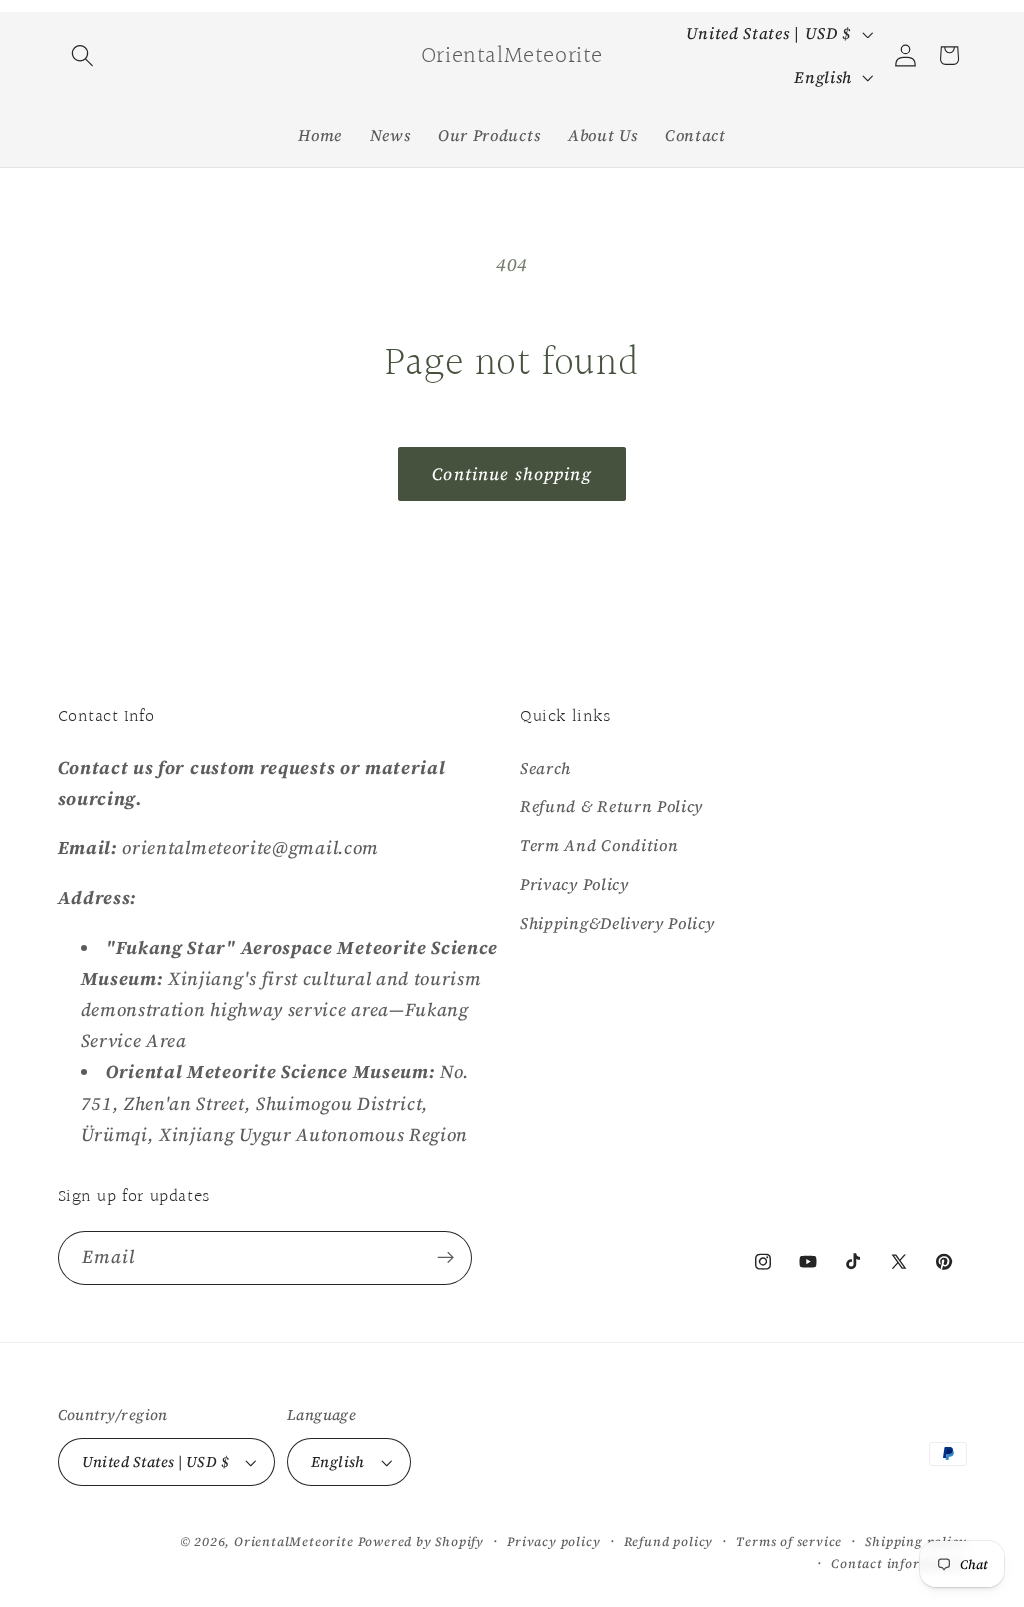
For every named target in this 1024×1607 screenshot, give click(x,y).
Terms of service (789, 1541)
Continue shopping (512, 474)
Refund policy (668, 1541)
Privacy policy (553, 1541)
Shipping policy (915, 1541)
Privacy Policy (574, 884)
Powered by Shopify (421, 1541)
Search (545, 768)
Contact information (898, 1563)
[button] (83, 55)
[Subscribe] (445, 1258)
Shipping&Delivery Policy (617, 923)
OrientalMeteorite (294, 1541)
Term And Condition (599, 845)
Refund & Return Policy (611, 806)
